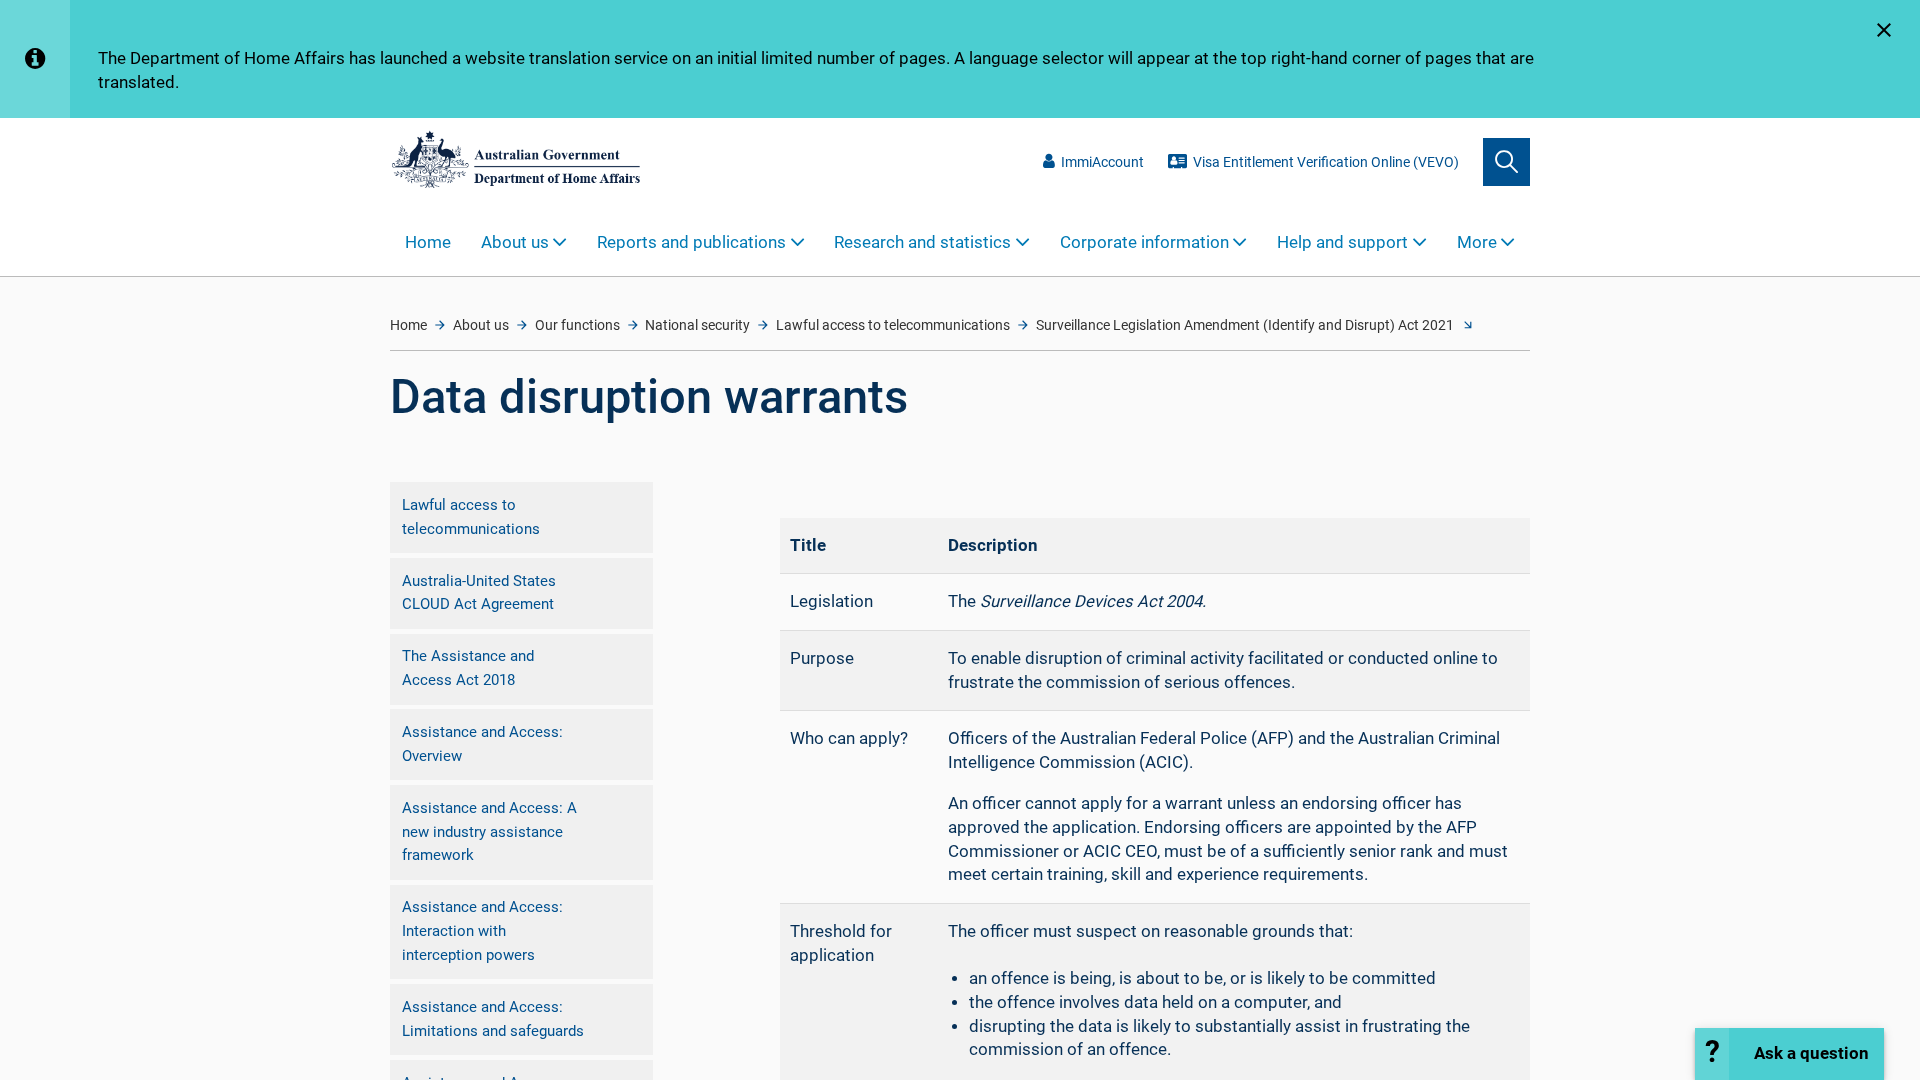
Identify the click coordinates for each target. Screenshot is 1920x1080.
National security (697, 325)
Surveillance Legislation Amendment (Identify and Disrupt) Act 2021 (1245, 325)
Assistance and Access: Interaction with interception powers (482, 930)
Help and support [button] (1342, 242)
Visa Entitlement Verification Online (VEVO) (1326, 162)
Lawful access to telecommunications (893, 325)
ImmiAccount (1102, 162)
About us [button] (515, 242)
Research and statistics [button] (922, 242)
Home (428, 242)
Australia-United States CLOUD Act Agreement (479, 593)
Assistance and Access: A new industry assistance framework (489, 831)
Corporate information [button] (1144, 242)
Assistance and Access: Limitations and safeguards (493, 1019)
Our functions (577, 325)
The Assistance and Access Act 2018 (468, 668)
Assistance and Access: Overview (482, 744)
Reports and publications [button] (691, 242)
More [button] (1477, 242)
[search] (1506, 161)
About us (481, 325)
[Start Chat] (1789, 1054)
